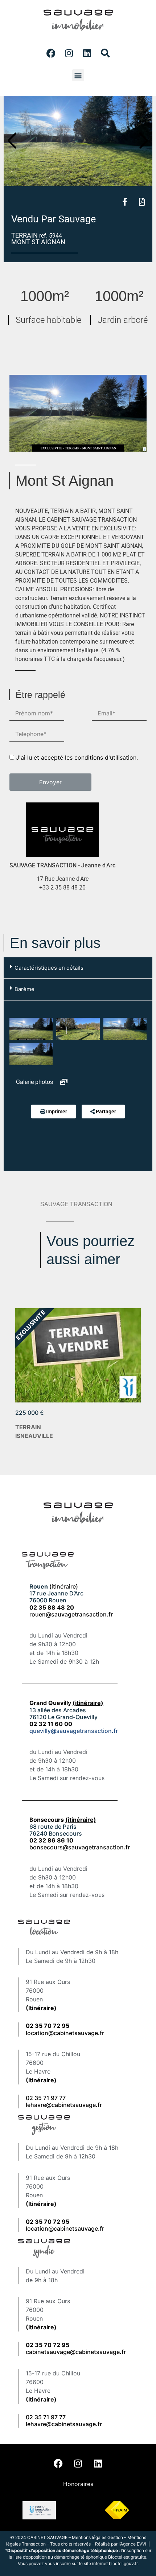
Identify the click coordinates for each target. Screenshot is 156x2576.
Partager (106, 1112)
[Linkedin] (87, 53)
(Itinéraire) (41, 2008)
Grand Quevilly (66, 1703)
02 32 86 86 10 (51, 1840)
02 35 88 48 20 (52, 1607)
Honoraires (78, 2484)
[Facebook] (51, 53)
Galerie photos (35, 1082)
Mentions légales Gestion (97, 2537)
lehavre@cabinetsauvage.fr (64, 2105)
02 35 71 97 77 (46, 2098)
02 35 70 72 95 (48, 2345)
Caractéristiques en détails (49, 968)
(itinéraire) (64, 1586)
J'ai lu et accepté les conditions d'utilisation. (77, 757)
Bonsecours (63, 1820)
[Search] (105, 53)
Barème (24, 989)
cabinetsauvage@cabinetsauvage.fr (76, 2352)
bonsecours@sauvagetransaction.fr (80, 1847)
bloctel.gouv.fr (123, 2563)
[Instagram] (69, 53)
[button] (78, 75)
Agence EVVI (134, 2544)
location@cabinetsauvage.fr (65, 2033)
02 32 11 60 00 (51, 1724)
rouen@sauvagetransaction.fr (71, 1614)
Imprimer (57, 1112)
